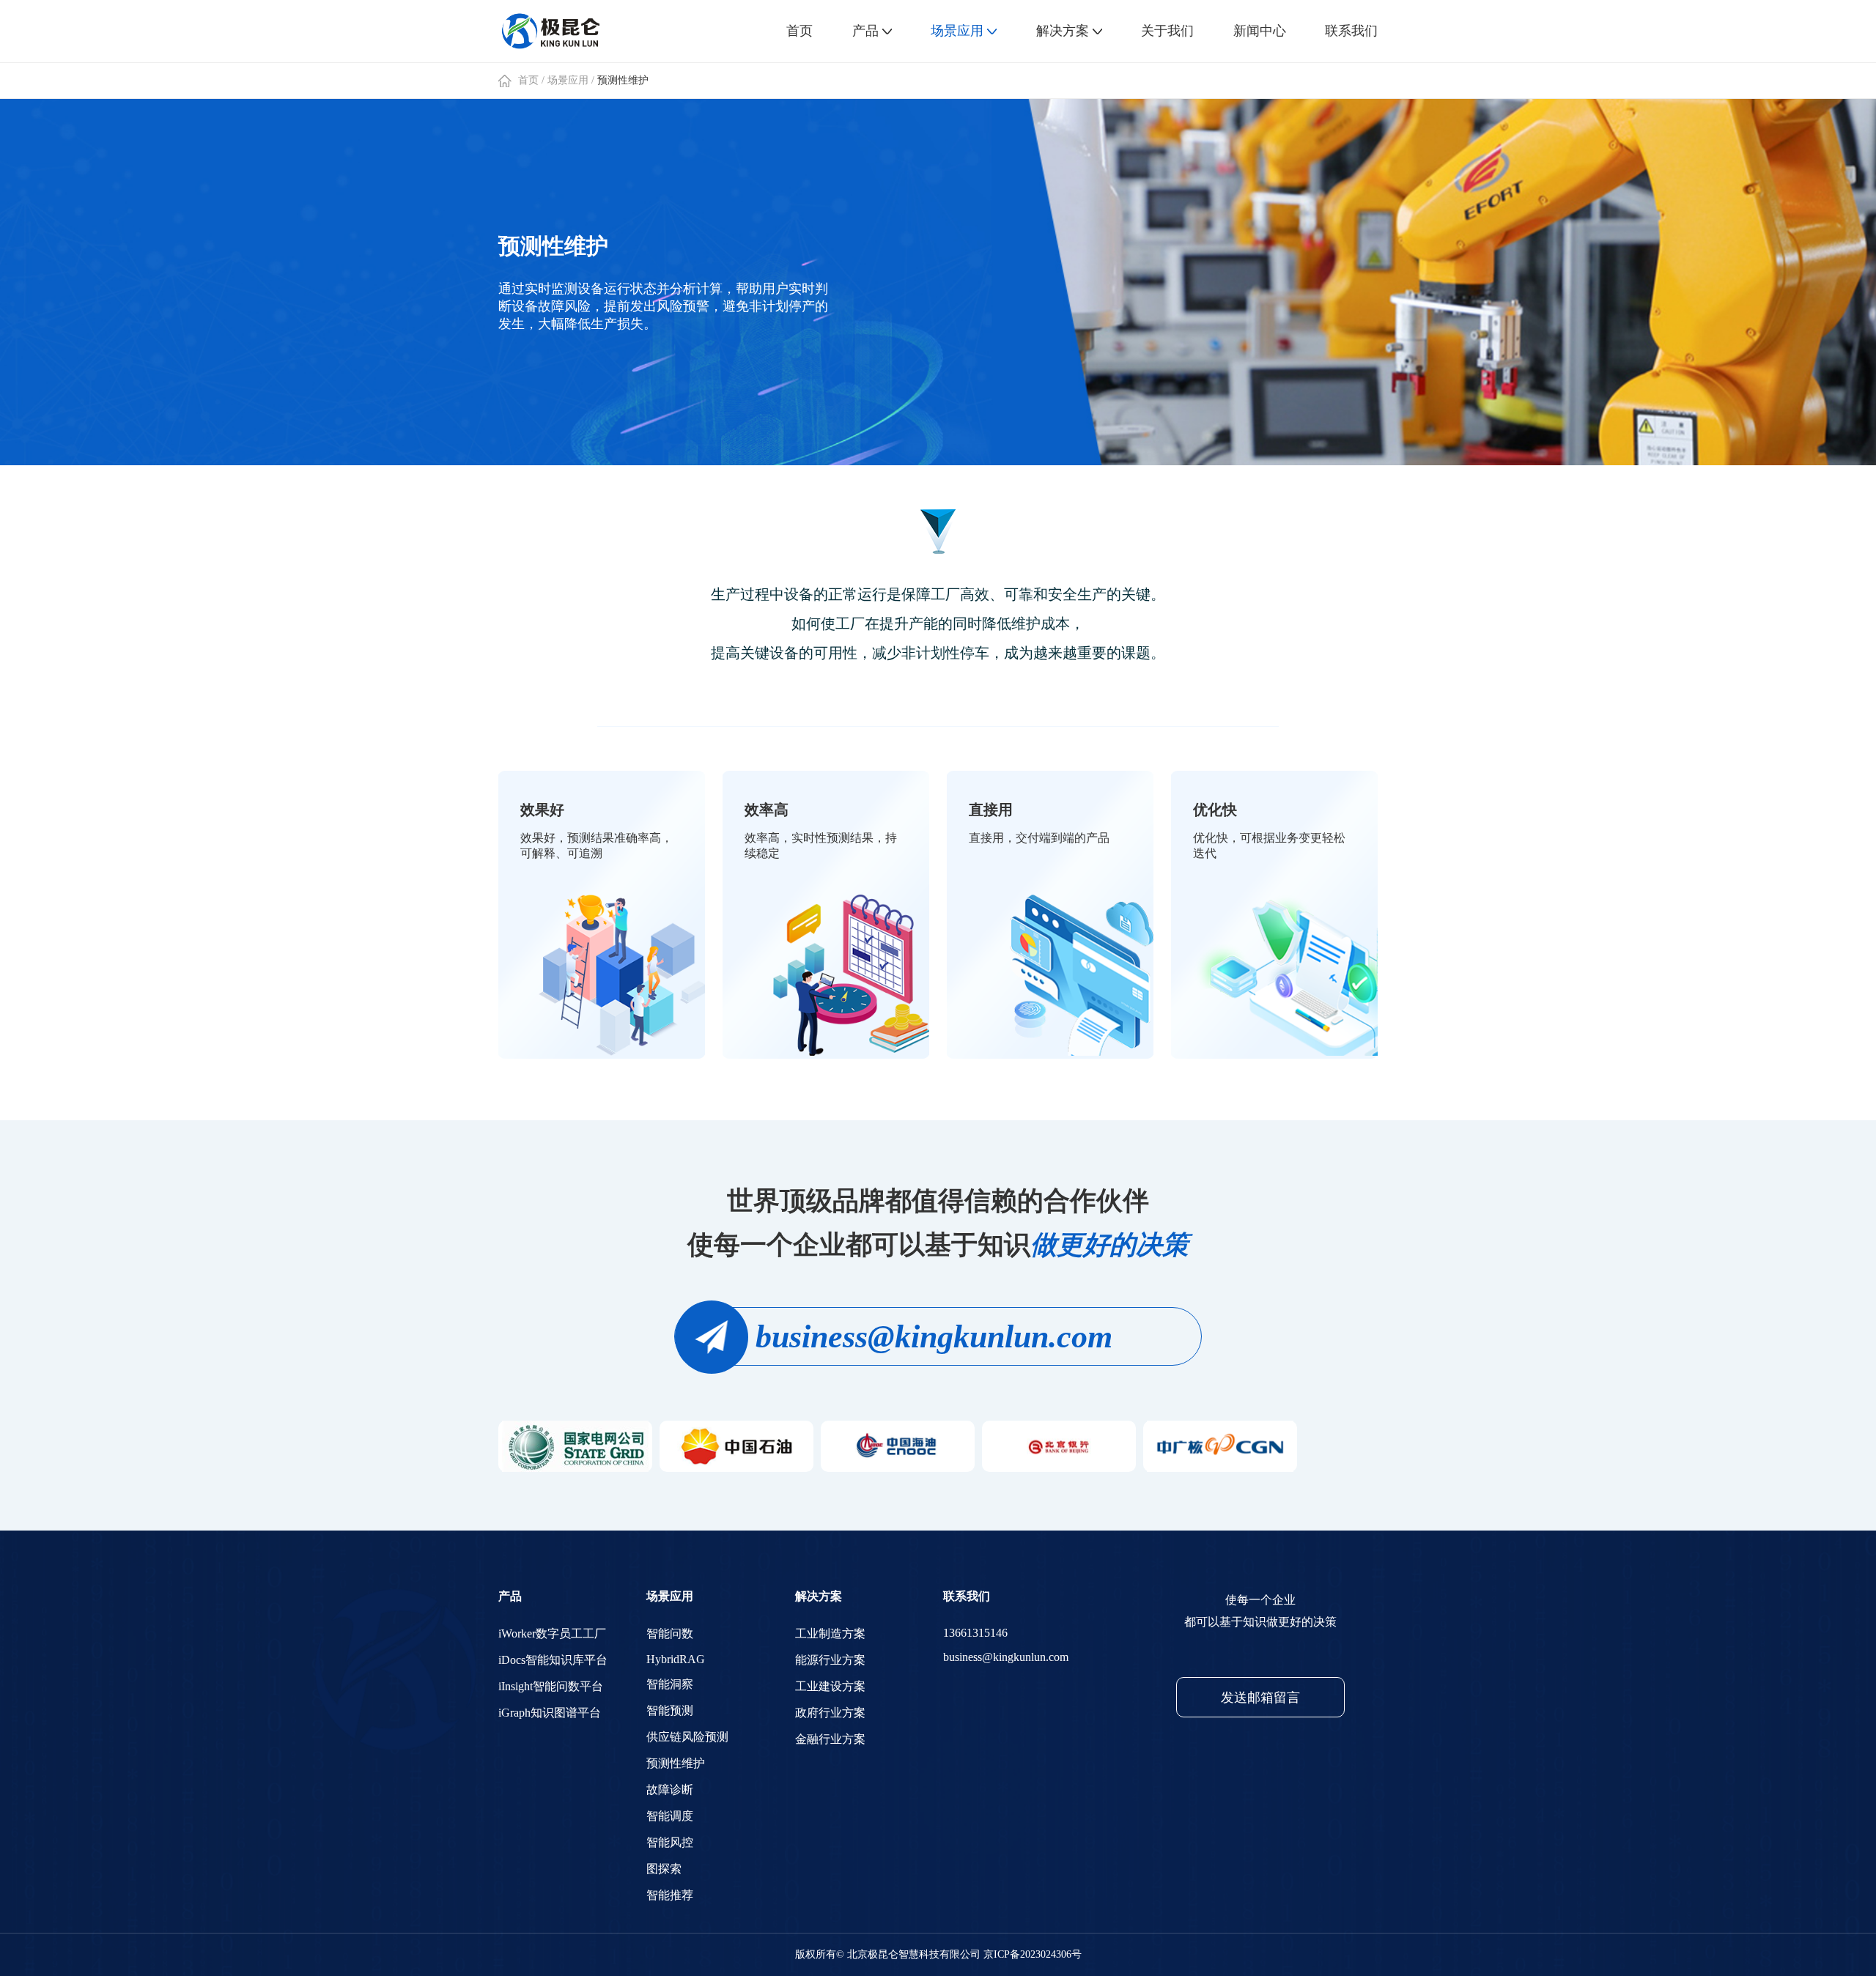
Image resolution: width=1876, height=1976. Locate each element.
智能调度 (670, 1816)
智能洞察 (670, 1684)
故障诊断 (670, 1790)
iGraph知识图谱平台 (550, 1713)
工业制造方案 (830, 1633)
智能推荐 (670, 1895)
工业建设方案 (830, 1686)
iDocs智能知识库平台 (553, 1660)
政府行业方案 (830, 1713)
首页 (528, 80)
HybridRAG (676, 1659)
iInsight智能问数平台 (551, 1686)
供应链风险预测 (687, 1737)
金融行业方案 (830, 1739)
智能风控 (670, 1842)
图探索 (664, 1869)
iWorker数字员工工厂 (552, 1633)
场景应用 (568, 80)
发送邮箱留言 (1260, 1698)
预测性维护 (623, 80)
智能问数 (670, 1633)
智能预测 (670, 1710)
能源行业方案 (830, 1660)
